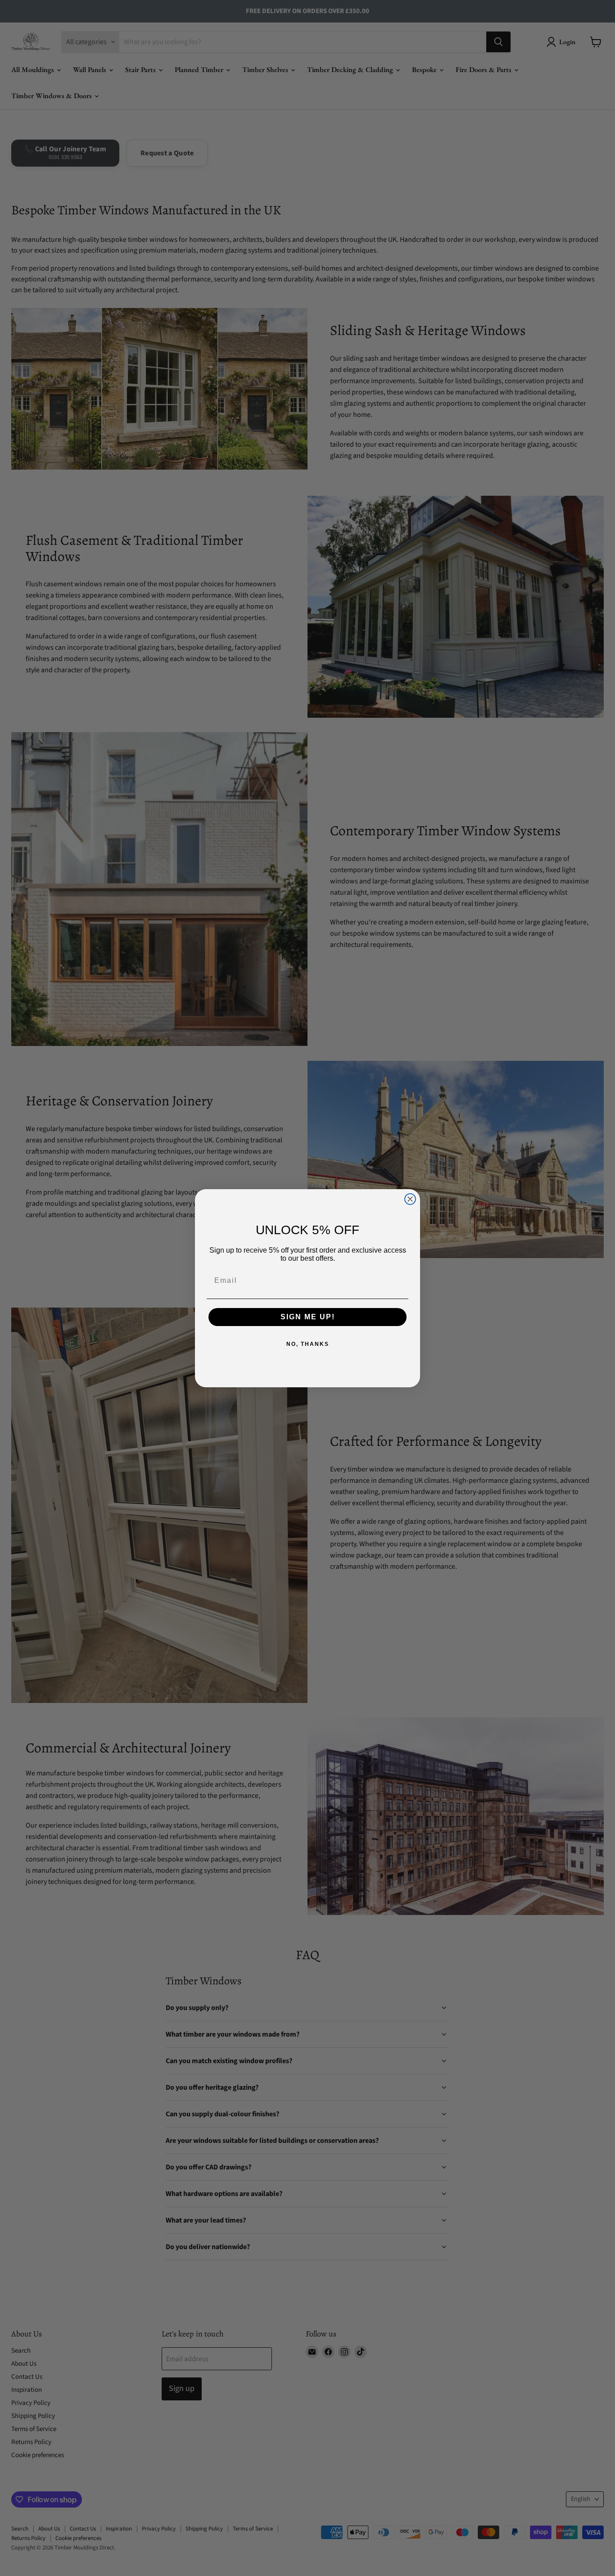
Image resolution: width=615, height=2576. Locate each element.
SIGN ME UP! (308, 1317)
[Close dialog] (410, 1199)
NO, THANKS (308, 1344)
